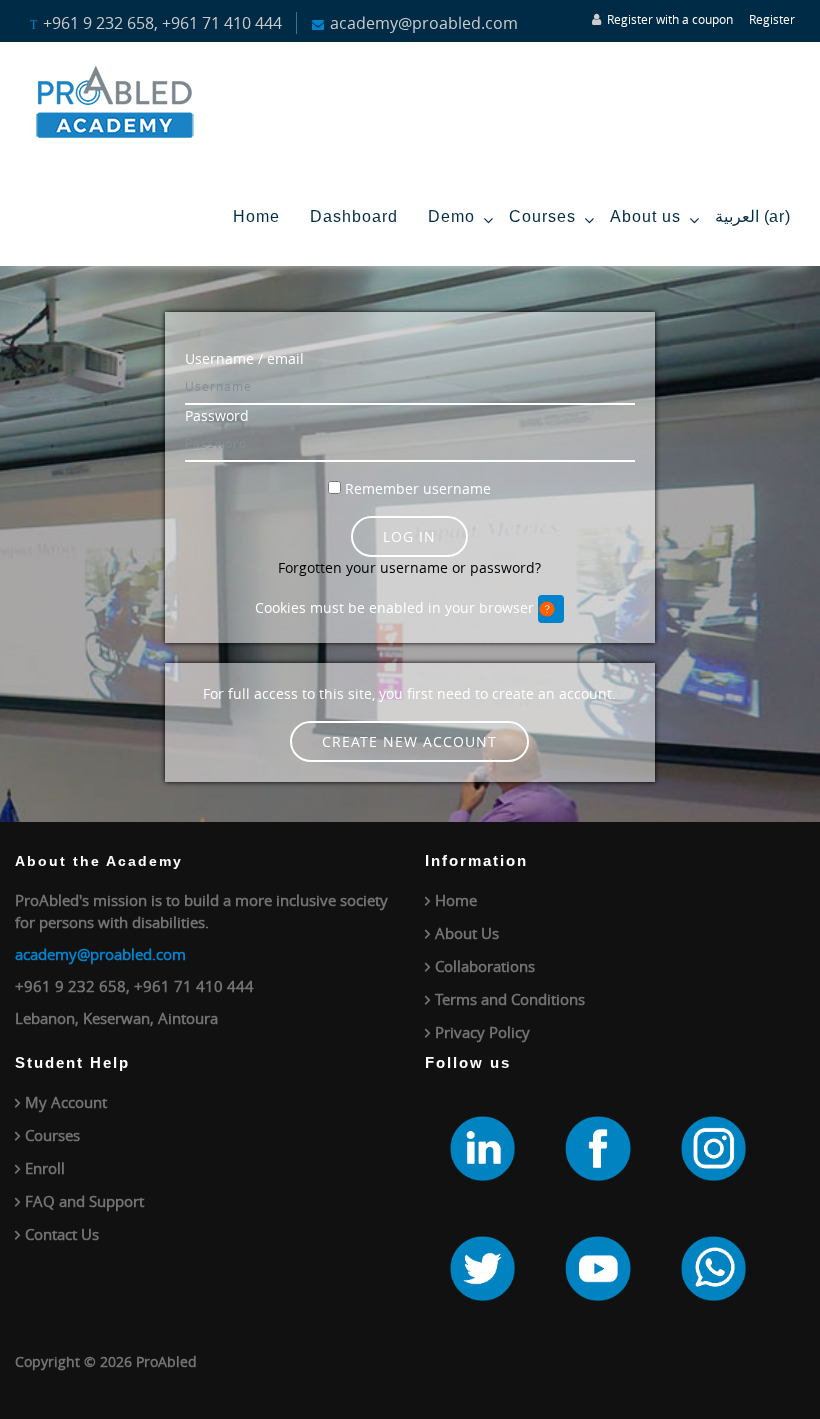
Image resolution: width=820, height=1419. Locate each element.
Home (256, 216)
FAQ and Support (84, 1201)
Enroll (45, 1168)
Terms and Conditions (510, 999)
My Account (66, 1102)
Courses (52, 1135)
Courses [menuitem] (542, 216)
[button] (551, 609)
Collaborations (485, 966)
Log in (409, 536)
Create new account (409, 741)
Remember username (418, 488)
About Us (467, 933)
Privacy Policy (482, 1032)
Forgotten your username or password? (409, 567)
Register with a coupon (670, 19)
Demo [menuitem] (451, 216)
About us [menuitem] (645, 216)
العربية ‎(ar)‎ (752, 216)
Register (772, 19)
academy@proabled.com (100, 954)
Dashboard (354, 216)
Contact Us (62, 1234)
